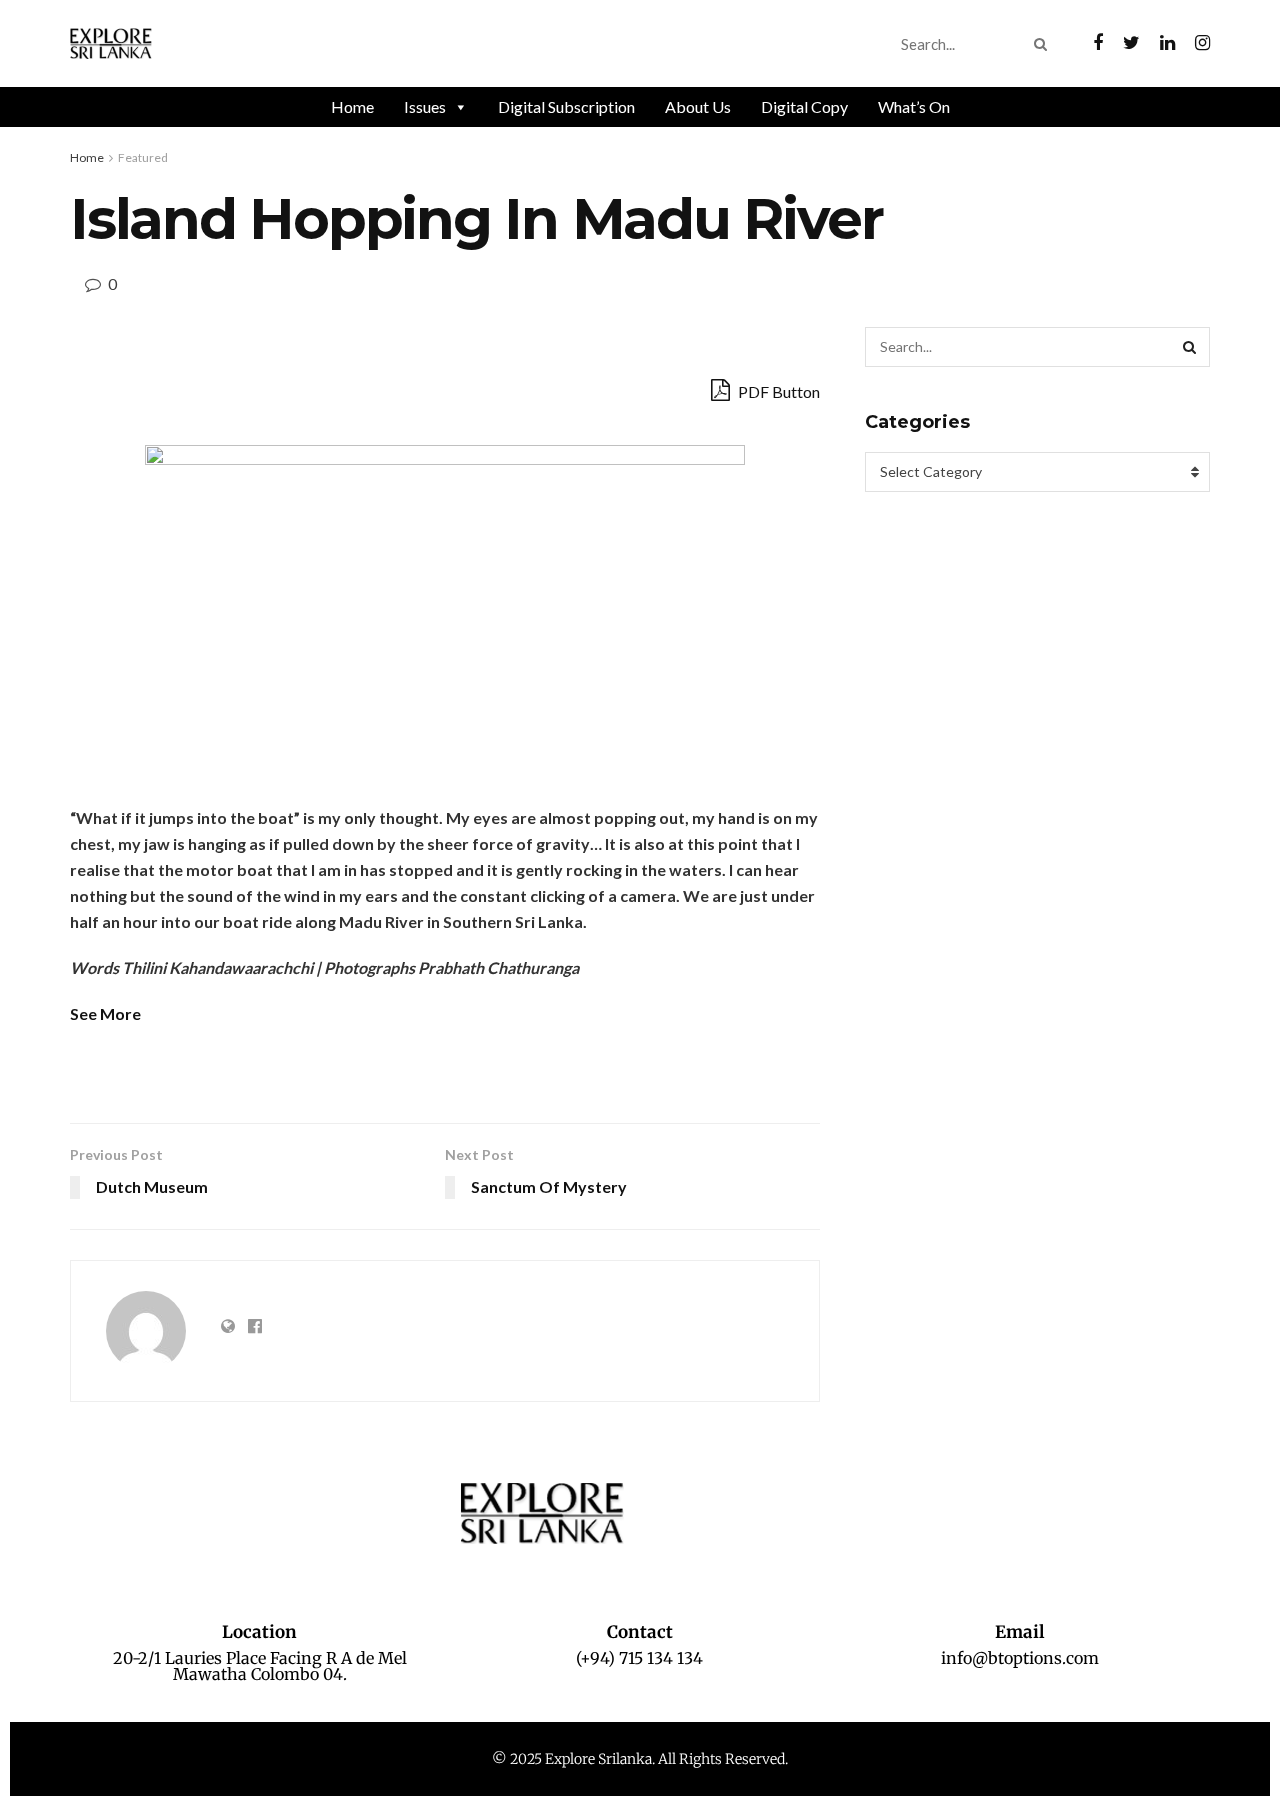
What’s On (914, 106)
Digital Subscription (566, 106)
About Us (698, 106)
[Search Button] (1044, 44)
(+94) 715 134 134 (639, 1658)
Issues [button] (425, 106)
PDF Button (777, 391)
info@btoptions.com (1020, 1658)
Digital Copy (804, 106)
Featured (143, 157)
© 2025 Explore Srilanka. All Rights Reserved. (640, 1759)
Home (352, 106)
